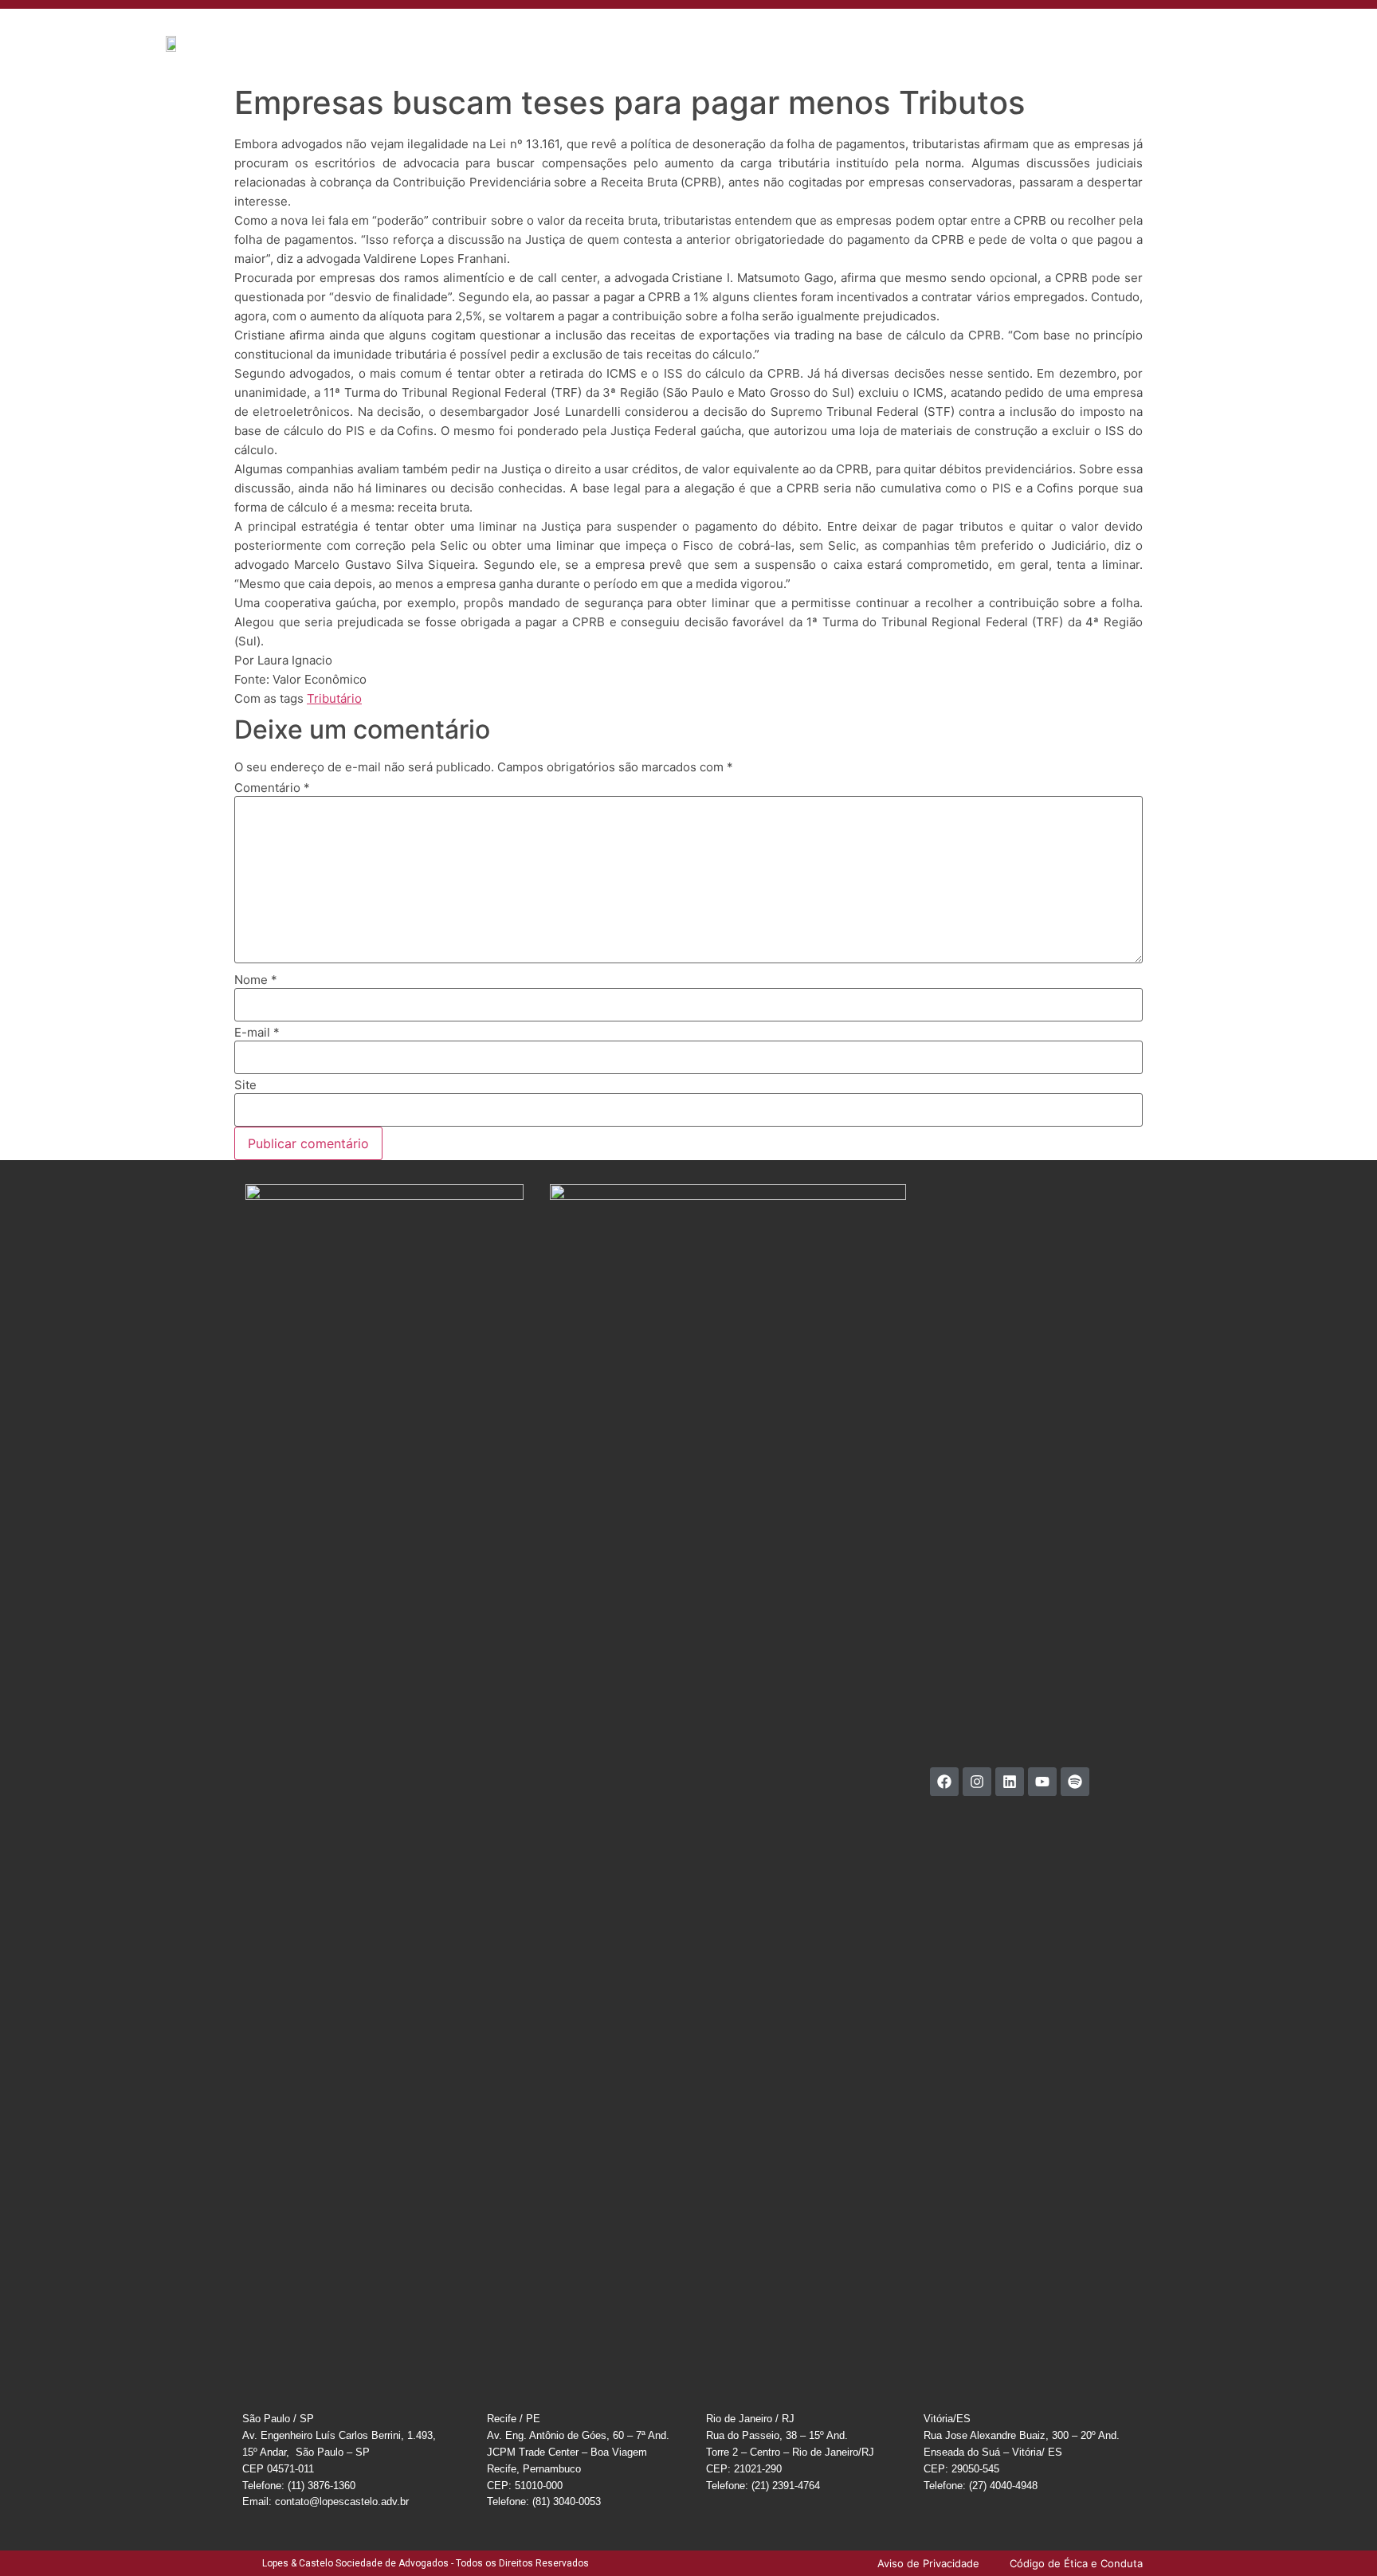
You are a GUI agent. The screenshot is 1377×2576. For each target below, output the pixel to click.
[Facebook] (944, 1782)
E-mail (257, 1032)
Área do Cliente (1076, 35)
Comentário (272, 788)
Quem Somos (556, 35)
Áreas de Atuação (652, 35)
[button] (1275, 34)
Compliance (992, 35)
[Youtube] (1042, 1782)
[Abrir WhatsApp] (1337, 2536)
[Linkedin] (1010, 1782)
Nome (256, 980)
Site (245, 1085)
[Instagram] (977, 1782)
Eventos (869, 35)
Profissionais (745, 35)
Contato (926, 35)
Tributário (334, 698)
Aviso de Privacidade (1183, 35)
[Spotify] (1075, 1782)
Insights (813, 35)
